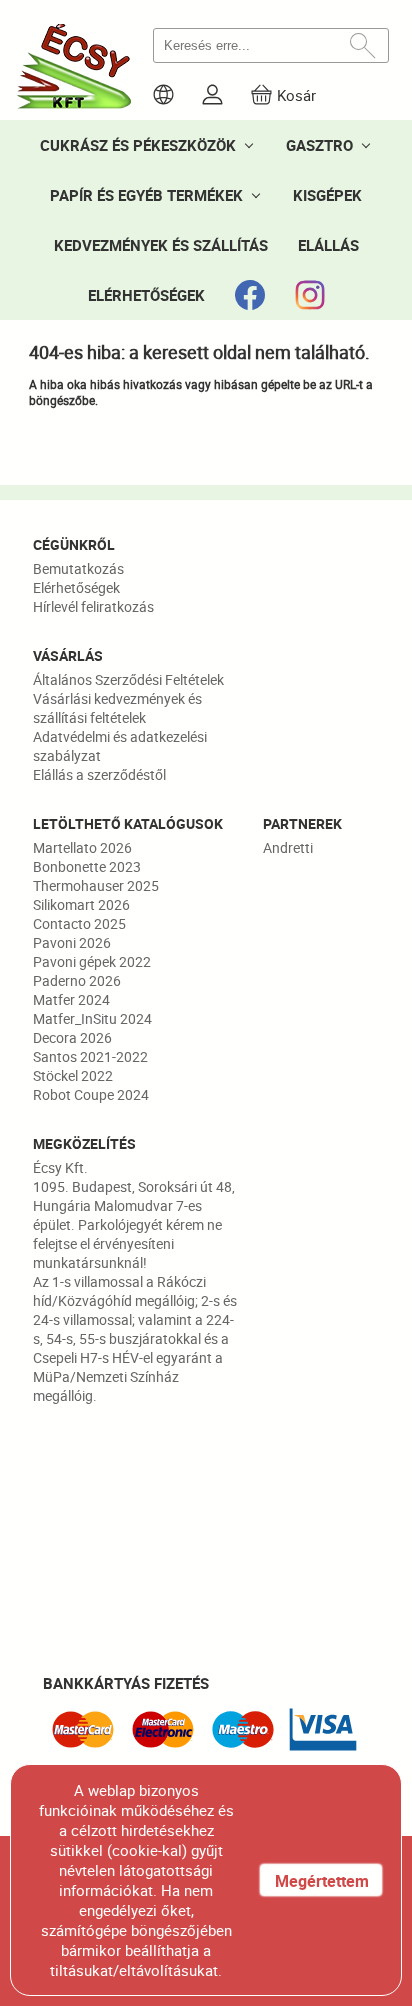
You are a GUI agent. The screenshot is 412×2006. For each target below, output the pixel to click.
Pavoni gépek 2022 (92, 961)
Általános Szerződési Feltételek (128, 679)
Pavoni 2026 (72, 942)
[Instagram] (310, 295)
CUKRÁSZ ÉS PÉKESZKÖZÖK (138, 145)
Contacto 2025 (79, 923)
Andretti (288, 847)
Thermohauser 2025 (96, 885)
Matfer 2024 (71, 999)
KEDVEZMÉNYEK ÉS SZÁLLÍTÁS (161, 245)
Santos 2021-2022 (90, 1056)
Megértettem (322, 1881)
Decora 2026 (72, 1037)
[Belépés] (212, 94)
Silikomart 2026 (81, 904)
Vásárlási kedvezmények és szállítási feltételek (117, 708)
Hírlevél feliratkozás (93, 606)
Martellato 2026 (82, 847)
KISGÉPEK (327, 195)
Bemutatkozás (78, 568)
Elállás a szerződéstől (99, 774)
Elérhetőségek (76, 587)
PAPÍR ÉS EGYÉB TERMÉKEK (146, 195)
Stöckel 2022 (73, 1075)
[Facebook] (250, 295)
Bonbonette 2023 (87, 866)
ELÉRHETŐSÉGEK (146, 295)
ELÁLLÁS (328, 245)
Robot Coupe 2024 (91, 1094)
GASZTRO (319, 145)
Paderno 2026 (77, 980)
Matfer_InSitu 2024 (92, 1018)
